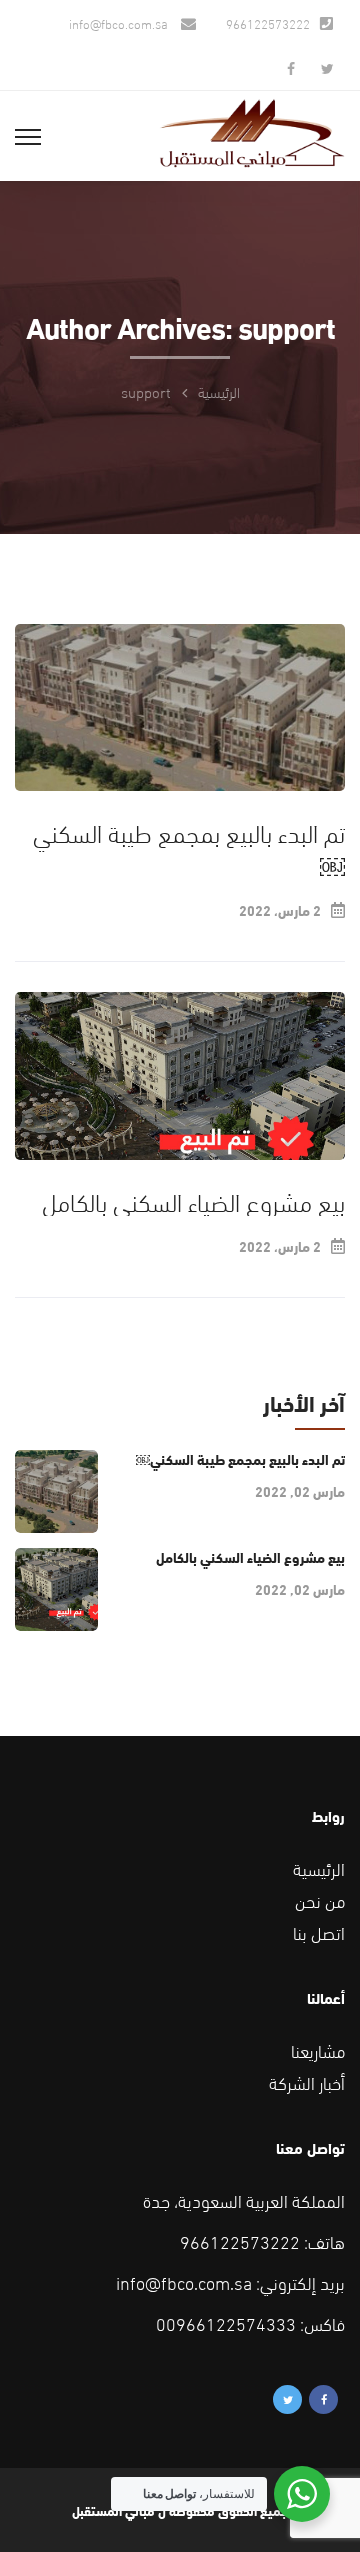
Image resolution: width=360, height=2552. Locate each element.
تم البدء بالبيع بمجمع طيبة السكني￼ (189, 847)
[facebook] (291, 67)
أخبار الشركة (307, 2081)
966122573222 (268, 23)
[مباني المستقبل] (252, 128)
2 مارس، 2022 (280, 910)
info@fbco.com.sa (120, 23)
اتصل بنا (319, 1931)
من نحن (320, 1899)
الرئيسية (219, 391)
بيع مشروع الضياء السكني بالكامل (190, 1199)
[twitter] (327, 67)
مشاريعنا (318, 2049)
